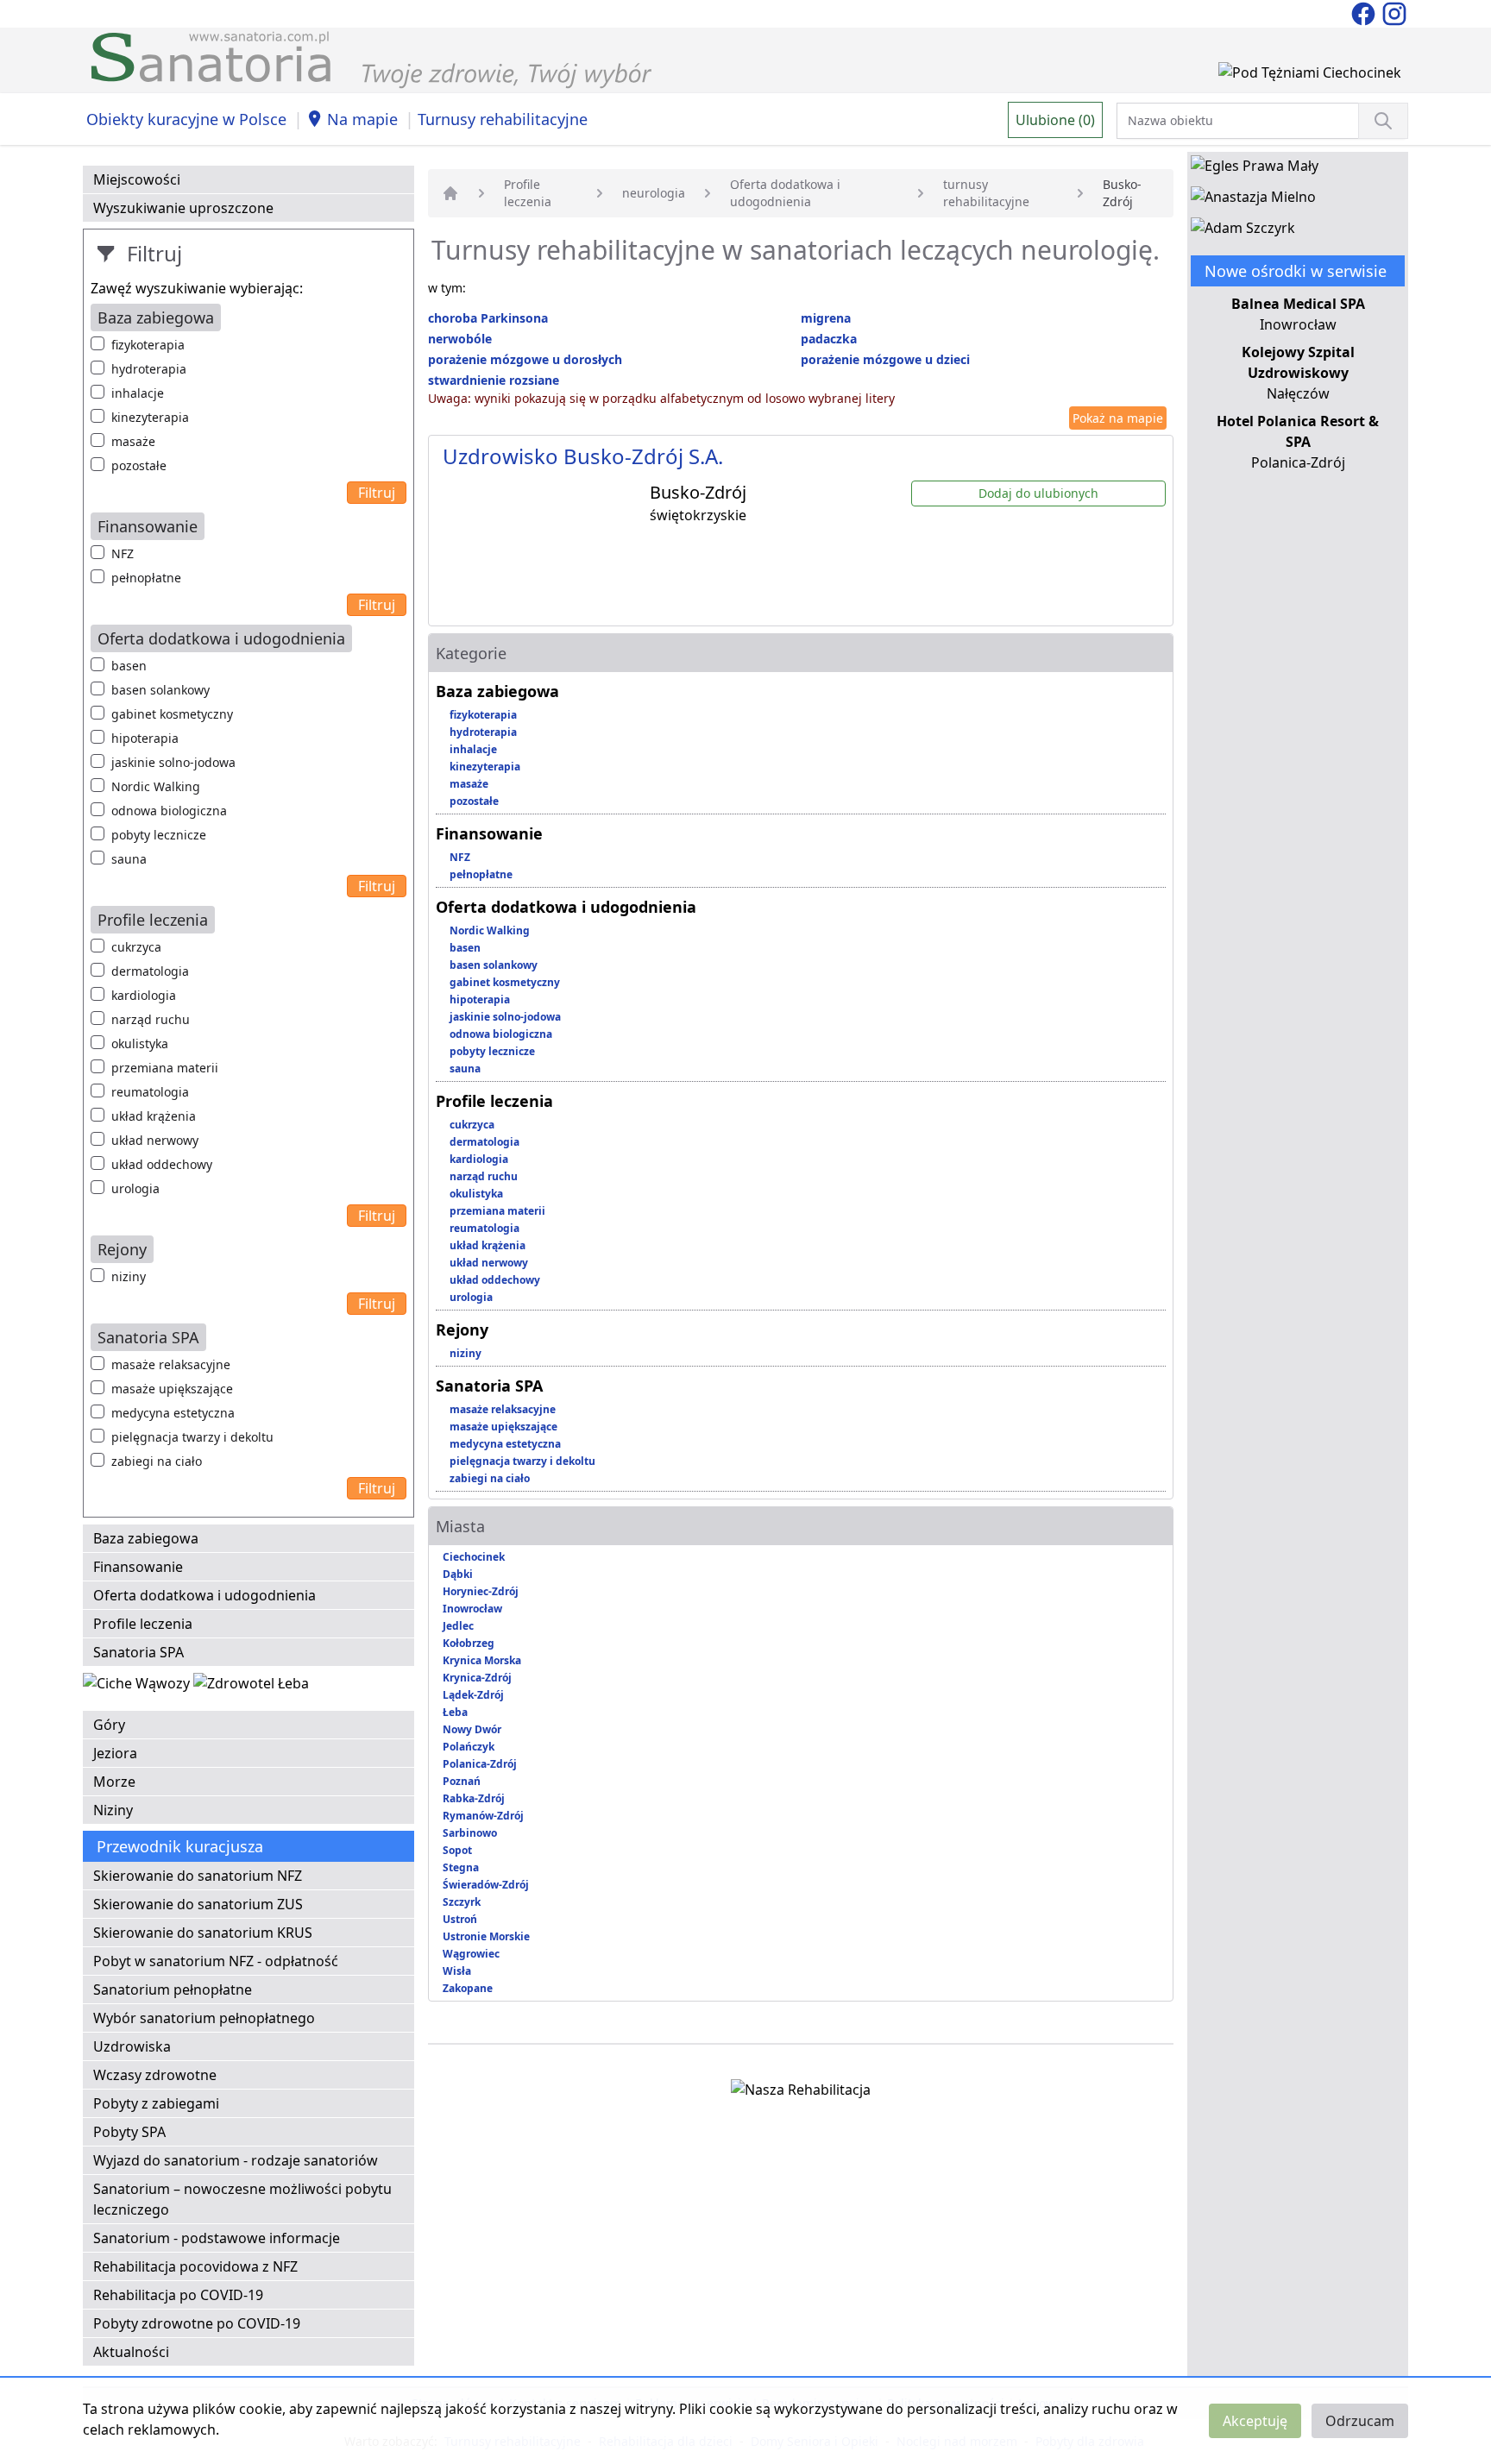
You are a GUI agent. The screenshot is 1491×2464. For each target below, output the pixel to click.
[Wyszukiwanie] (1383, 121)
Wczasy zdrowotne (155, 2075)
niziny (129, 1276)
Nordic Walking (156, 786)
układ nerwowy (155, 1140)
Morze (114, 1782)
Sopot (457, 1850)
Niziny (113, 1810)
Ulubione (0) (1055, 120)
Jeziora (115, 1753)
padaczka (829, 339)
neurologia (654, 193)
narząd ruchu (151, 1019)
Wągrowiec (471, 1954)
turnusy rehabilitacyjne (986, 193)
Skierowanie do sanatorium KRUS (203, 1933)
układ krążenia (154, 1116)
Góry (109, 1725)
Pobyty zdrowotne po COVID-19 (197, 2323)
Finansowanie (138, 1567)
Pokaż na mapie (1118, 418)
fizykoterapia (148, 345)
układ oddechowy (162, 1164)
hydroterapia (149, 369)
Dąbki (458, 1574)
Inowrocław (472, 1609)
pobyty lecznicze (159, 835)
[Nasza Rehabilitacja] (801, 2093)
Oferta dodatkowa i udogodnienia (204, 1595)
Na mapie (362, 119)
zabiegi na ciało (157, 1461)
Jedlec (458, 1626)
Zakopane (468, 1988)
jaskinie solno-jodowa (173, 762)
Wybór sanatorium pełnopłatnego (204, 2018)
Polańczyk (469, 1747)
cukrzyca (136, 947)
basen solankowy (160, 690)
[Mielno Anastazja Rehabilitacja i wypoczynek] (1253, 200)
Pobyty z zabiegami (156, 2103)
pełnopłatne (146, 578)
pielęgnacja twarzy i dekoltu (192, 1437)
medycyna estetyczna (173, 1413)
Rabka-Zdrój (474, 1798)
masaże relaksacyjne (171, 1364)
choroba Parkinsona (488, 318)
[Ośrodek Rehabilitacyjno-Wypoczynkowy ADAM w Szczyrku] (1243, 231)
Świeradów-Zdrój (486, 1885)
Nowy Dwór (472, 1729)
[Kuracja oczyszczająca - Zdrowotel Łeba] (251, 1687)
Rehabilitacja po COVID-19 (178, 2295)
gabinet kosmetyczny (172, 714)
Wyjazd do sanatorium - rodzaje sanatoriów (236, 2160)
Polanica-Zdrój (480, 1764)
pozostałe (139, 465)
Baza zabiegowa (146, 1538)
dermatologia (150, 971)
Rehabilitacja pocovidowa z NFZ (195, 2266)
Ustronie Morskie (486, 1936)
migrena (826, 318)
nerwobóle (460, 339)
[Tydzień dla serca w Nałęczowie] (138, 1687)
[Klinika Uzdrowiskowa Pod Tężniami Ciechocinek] (1310, 76)
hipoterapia (145, 738)
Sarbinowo (470, 1833)
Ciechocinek (474, 1557)
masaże (133, 441)
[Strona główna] (450, 193)
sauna (129, 859)
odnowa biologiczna (169, 811)
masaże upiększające (172, 1389)
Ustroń (460, 1919)
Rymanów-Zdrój (483, 1816)
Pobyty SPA (129, 2132)
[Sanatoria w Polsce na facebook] (1365, 12)
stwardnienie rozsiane (494, 380)
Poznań (462, 1781)
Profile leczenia (143, 1624)
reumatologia (150, 1092)
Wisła (457, 1971)
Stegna (461, 1867)
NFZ (123, 553)
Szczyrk (462, 1902)
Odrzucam (1360, 2421)
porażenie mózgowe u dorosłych (525, 359)
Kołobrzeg (469, 1643)
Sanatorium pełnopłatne (173, 1989)
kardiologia (144, 995)
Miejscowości (137, 179)
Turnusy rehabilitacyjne (503, 119)
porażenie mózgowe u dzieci (885, 359)
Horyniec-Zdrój (481, 1591)
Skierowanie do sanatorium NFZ (198, 1876)
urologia (135, 1188)
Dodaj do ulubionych (1038, 493)
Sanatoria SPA (138, 1652)
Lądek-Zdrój (473, 1695)
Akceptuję (1255, 2421)
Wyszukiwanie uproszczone (183, 208)
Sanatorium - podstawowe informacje (217, 2238)
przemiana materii (165, 1068)
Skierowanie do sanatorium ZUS (198, 1904)
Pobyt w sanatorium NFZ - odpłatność (216, 1961)
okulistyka (140, 1043)
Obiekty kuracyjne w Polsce (186, 119)
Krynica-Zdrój (477, 1678)
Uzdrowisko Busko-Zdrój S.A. (583, 456)
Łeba (455, 1712)
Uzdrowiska (132, 2046)
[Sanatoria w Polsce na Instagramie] (1394, 12)
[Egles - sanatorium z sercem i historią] (1255, 169)
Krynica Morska (482, 1660)
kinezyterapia (150, 417)
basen (129, 666)
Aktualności (131, 2352)
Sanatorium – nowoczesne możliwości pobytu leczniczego (242, 2199)
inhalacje (138, 393)
